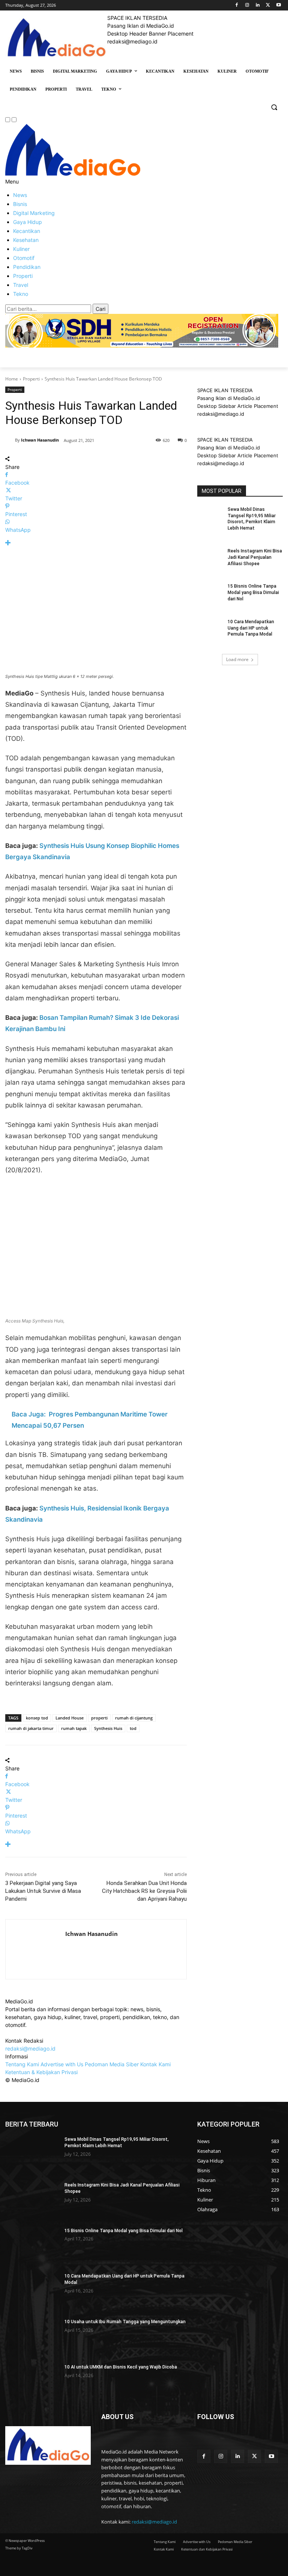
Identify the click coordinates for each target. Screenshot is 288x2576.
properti (99, 1718)
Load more (237, 659)
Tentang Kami (22, 2064)
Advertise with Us (62, 2064)
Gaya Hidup (28, 222)
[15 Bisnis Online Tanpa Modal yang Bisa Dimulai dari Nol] (210, 592)
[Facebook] (237, 5)
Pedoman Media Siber (112, 2064)
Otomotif (24, 258)
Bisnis (20, 204)
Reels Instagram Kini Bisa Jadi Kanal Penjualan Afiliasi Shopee (255, 557)
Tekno (21, 294)
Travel (21, 285)
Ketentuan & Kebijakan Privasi (41, 2072)
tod (133, 1728)
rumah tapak (74, 1728)
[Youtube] (278, 5)
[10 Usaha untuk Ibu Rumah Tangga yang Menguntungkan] (32, 2338)
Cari (100, 309)
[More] (96, 543)
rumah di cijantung (134, 1718)
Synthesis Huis (108, 1728)
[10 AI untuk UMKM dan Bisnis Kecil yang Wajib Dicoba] (32, 2383)
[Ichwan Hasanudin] (10, 440)
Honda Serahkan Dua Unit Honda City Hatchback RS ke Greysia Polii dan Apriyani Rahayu (144, 1891)
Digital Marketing (34, 213)
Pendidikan (27, 267)
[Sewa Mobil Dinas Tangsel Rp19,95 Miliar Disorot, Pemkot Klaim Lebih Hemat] (210, 515)
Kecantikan (27, 231)
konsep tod (37, 1718)
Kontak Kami (155, 2064)
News (20, 195)
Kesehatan (26, 240)
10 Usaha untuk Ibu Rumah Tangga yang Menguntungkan (125, 2322)
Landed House (70, 1718)
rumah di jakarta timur (31, 1728)
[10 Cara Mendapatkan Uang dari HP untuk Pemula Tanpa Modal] (210, 628)
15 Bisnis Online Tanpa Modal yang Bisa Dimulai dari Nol (253, 593)
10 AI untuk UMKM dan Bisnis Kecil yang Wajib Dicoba (121, 2367)
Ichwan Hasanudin (40, 440)
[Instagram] (247, 5)
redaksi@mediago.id (30, 2048)
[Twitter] (268, 5)
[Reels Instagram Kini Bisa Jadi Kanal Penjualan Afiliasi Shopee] (210, 557)
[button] (274, 107)
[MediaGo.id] (73, 174)
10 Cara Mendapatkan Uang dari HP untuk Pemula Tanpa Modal (251, 628)
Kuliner (21, 249)
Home (12, 379)
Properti (23, 276)
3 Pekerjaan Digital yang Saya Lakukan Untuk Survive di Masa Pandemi (43, 1891)
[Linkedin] (258, 5)
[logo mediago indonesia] (56, 39)
